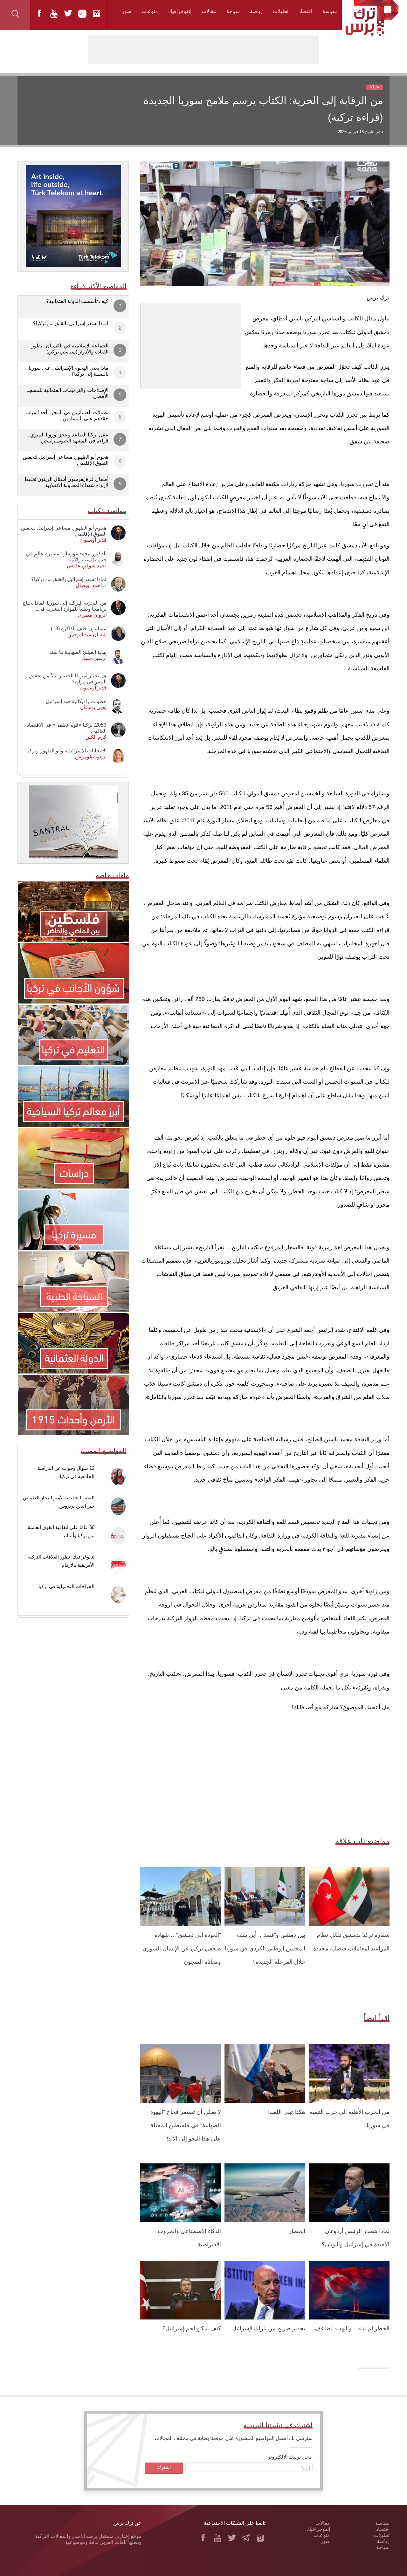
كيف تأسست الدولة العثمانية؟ (77, 301)
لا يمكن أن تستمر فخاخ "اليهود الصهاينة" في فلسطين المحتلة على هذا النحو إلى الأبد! (186, 2125)
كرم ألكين (96, 737)
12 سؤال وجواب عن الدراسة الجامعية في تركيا (66, 1472)
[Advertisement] (191, 344)
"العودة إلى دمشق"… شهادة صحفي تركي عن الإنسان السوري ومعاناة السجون (182, 1948)
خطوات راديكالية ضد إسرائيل (76, 701)
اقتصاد (305, 11)
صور (127, 11)
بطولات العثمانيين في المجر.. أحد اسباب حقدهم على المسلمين (67, 415)
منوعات (150, 11)
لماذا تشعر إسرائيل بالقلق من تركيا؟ (71, 323)
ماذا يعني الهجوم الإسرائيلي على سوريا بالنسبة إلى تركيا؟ (69, 371)
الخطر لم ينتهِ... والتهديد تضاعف (352, 2328)
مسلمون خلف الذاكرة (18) (79, 629)
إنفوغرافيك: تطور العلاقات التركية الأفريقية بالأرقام (61, 1561)
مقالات (209, 11)
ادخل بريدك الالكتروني (290, 2457)
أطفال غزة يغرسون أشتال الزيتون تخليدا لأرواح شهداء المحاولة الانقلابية (67, 482)
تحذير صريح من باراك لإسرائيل (269, 2328)
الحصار (297, 2231)
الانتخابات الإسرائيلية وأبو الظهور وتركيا (66, 751)
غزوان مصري (92, 615)
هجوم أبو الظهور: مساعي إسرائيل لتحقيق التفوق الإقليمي (66, 460)
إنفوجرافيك (180, 11)
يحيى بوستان (93, 707)
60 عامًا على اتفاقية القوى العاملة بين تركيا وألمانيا (61, 1531)
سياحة (233, 11)
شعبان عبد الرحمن (87, 635)
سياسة (330, 11)
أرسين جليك (94, 658)
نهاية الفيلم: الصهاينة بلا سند (78, 652)
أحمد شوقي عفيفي (87, 566)
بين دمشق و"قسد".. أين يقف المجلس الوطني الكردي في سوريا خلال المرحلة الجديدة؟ (265, 1948)
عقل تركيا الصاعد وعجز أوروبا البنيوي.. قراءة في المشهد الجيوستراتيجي (68, 438)
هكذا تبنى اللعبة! (286, 2112)
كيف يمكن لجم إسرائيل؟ (192, 2328)
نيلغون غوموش (91, 757)
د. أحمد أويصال (91, 585)
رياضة (256, 11)
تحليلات (281, 11)
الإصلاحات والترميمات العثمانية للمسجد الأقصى (67, 393)
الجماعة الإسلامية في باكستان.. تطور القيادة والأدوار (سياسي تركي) (70, 349)
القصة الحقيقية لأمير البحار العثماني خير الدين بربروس (59, 1502)
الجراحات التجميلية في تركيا (66, 1586)
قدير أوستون (93, 540)
